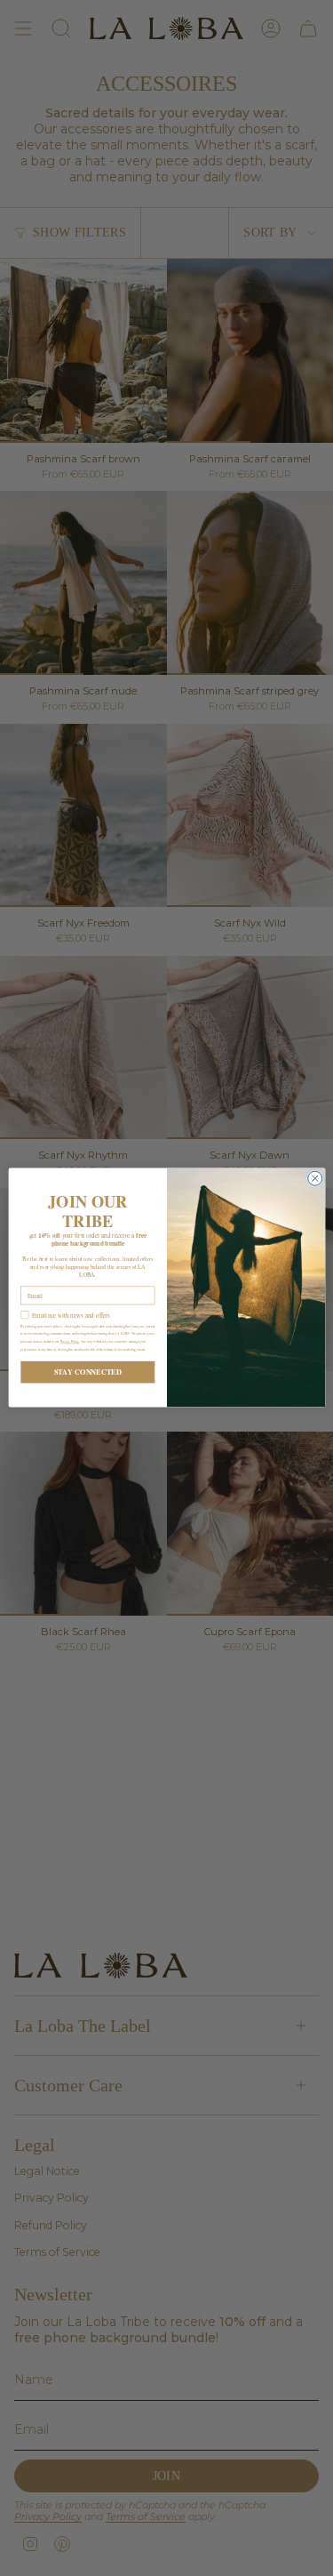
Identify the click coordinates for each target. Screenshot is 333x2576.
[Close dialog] (314, 1179)
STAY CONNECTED (87, 1373)
